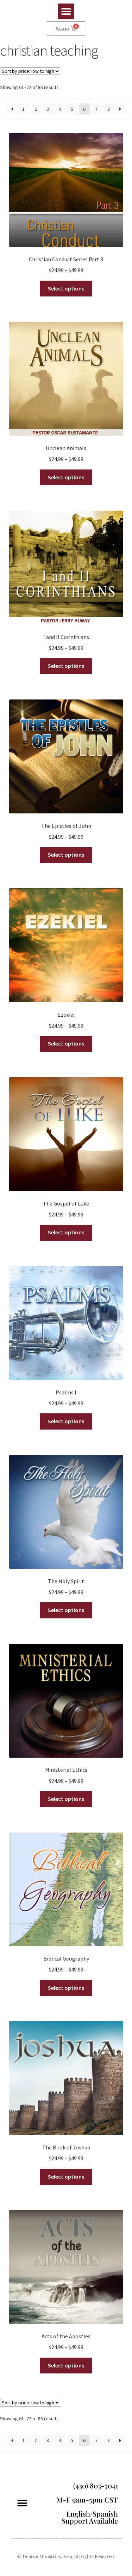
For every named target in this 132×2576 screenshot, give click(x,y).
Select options (66, 288)
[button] (66, 11)
